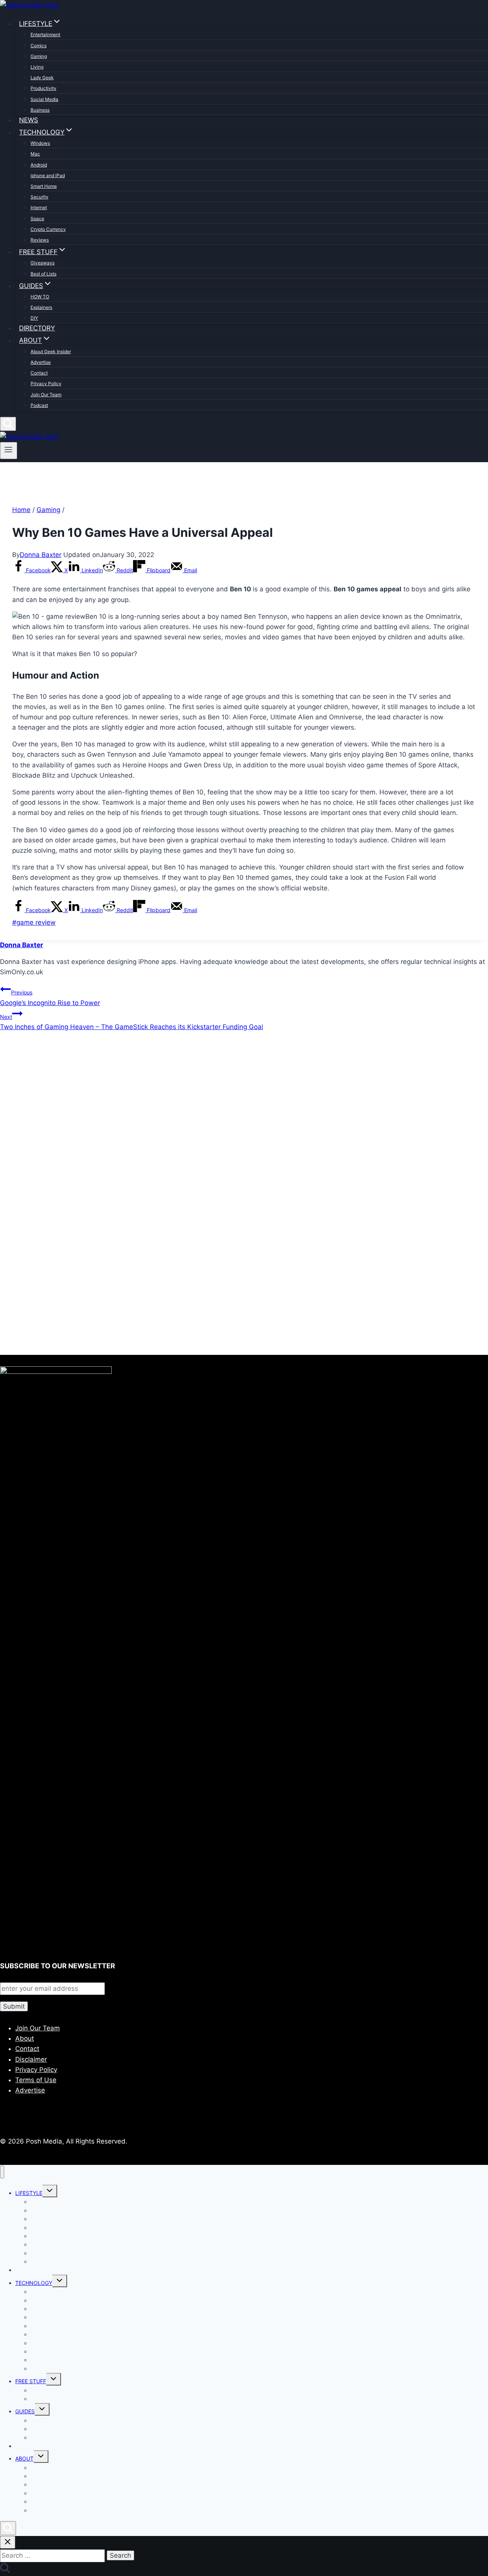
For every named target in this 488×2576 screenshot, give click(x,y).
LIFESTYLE (29, 2193)
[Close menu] (2, 2172)
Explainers (41, 307)
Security (39, 197)
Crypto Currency (48, 229)
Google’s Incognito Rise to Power (50, 998)
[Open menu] (9, 450)
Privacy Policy (46, 383)
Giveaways (43, 263)
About (25, 2038)
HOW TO (40, 297)
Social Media (44, 99)
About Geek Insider (51, 351)
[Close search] (8, 2542)
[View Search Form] (8, 424)
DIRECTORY (37, 328)
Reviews (40, 240)
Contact (39, 373)
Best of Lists (43, 274)
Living (37, 67)
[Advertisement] (229, 1120)
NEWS (29, 120)
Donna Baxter (41, 555)
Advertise (41, 362)
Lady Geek (42, 78)
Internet (39, 207)
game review (34, 922)
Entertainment (45, 34)
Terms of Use (36, 2080)
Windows (40, 143)
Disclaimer (31, 2059)
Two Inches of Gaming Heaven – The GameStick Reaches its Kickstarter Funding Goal (132, 1022)
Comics (39, 46)
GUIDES (25, 2411)
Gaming (39, 56)
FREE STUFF (31, 2381)
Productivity (43, 88)
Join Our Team (46, 395)
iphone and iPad (48, 175)
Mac (35, 154)
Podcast (39, 405)
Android (39, 165)
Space (37, 219)
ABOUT (24, 2458)
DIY (34, 318)
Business (40, 110)
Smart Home (44, 186)
